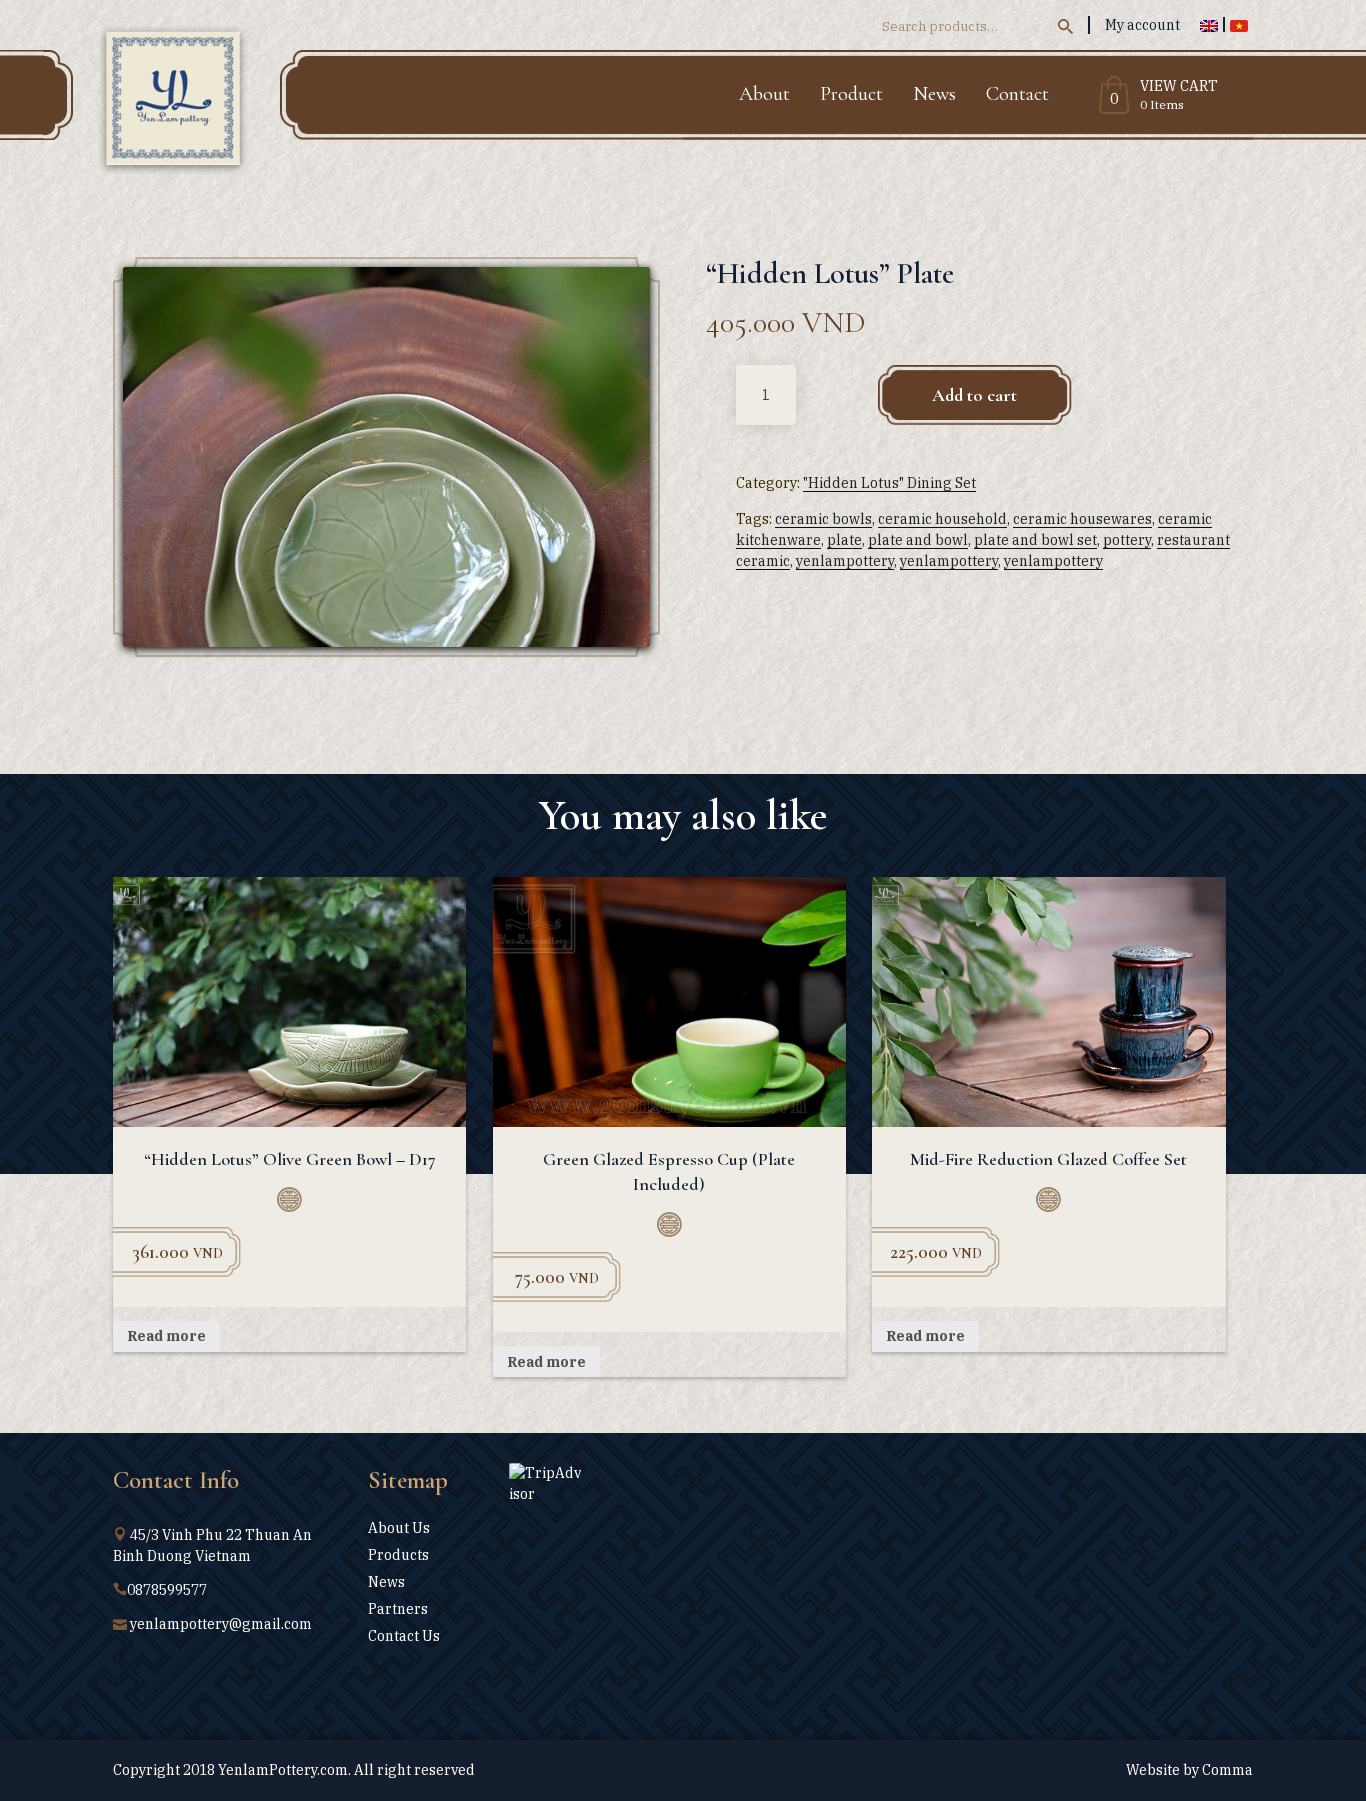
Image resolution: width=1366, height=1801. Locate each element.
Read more (166, 1336)
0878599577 (167, 1590)
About (764, 94)
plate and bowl (918, 540)
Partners (398, 1609)
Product (851, 94)
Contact (1017, 94)
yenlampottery (845, 561)
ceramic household (942, 519)
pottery (1127, 540)
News (934, 94)
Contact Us (404, 1636)
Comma (1227, 1770)
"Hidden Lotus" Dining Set (889, 483)
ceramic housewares (1082, 519)
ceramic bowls (823, 519)
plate (844, 540)
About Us (399, 1528)
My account (1142, 25)
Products (398, 1555)
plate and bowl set (1035, 540)
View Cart (1179, 87)
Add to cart (974, 395)
